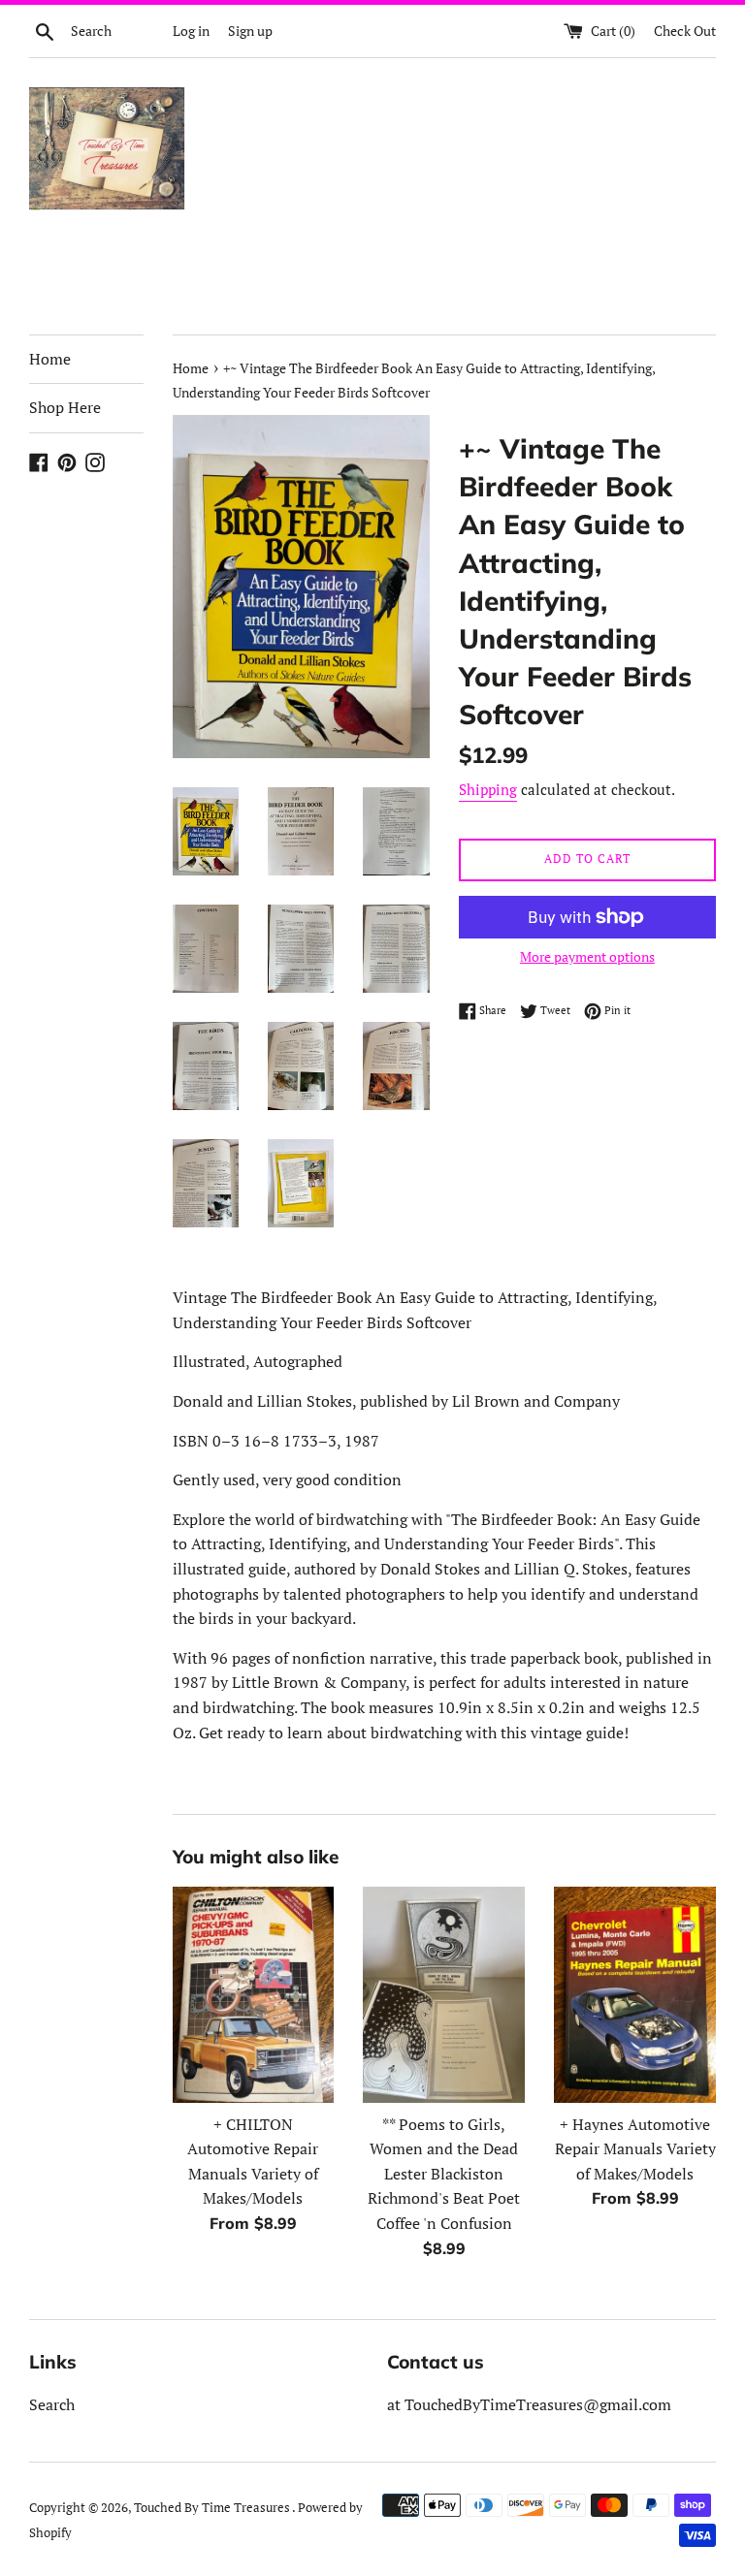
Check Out (685, 31)
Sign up (250, 31)
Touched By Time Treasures (213, 2508)
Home (50, 359)
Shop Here (65, 407)
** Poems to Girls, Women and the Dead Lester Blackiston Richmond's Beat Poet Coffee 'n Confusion (444, 2174)
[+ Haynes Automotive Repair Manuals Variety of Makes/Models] (635, 1994)
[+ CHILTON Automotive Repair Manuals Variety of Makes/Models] (254, 1994)
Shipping (488, 789)
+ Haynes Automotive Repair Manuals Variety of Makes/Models (635, 2149)
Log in (191, 31)
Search (52, 2404)
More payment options (587, 956)
